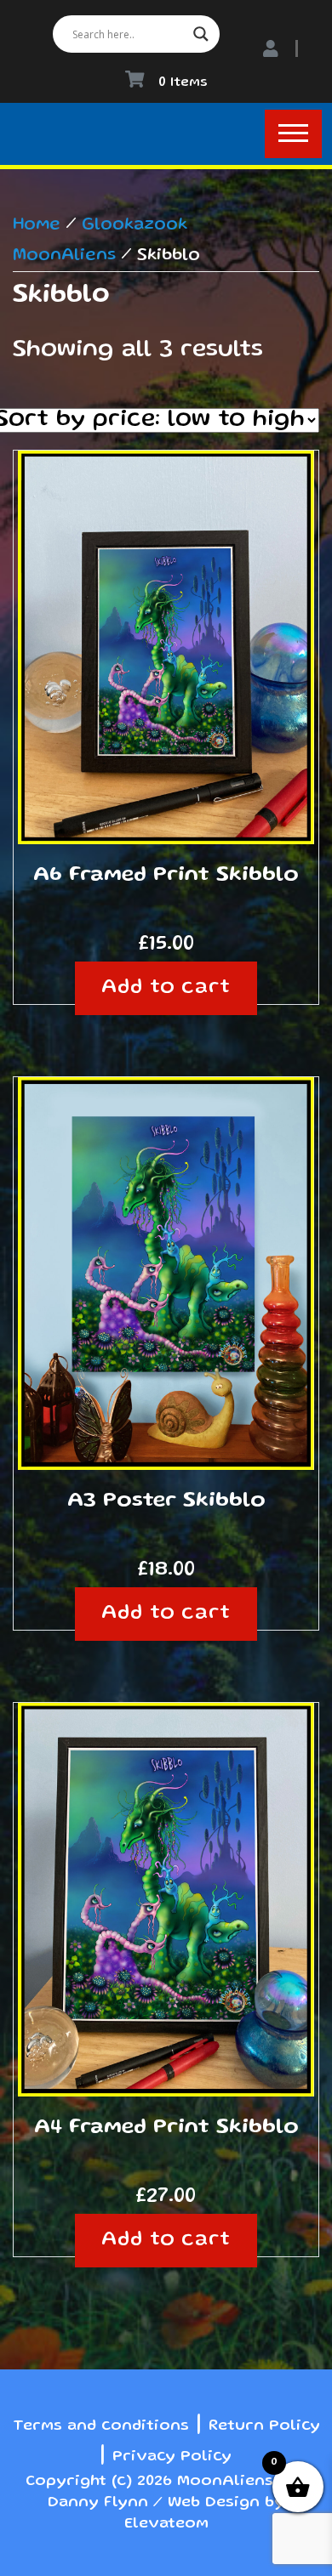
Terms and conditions (101, 2426)
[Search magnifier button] (201, 34)
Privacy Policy (172, 2457)
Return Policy (264, 2426)
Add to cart (166, 988)
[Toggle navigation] (293, 134)
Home (37, 225)
